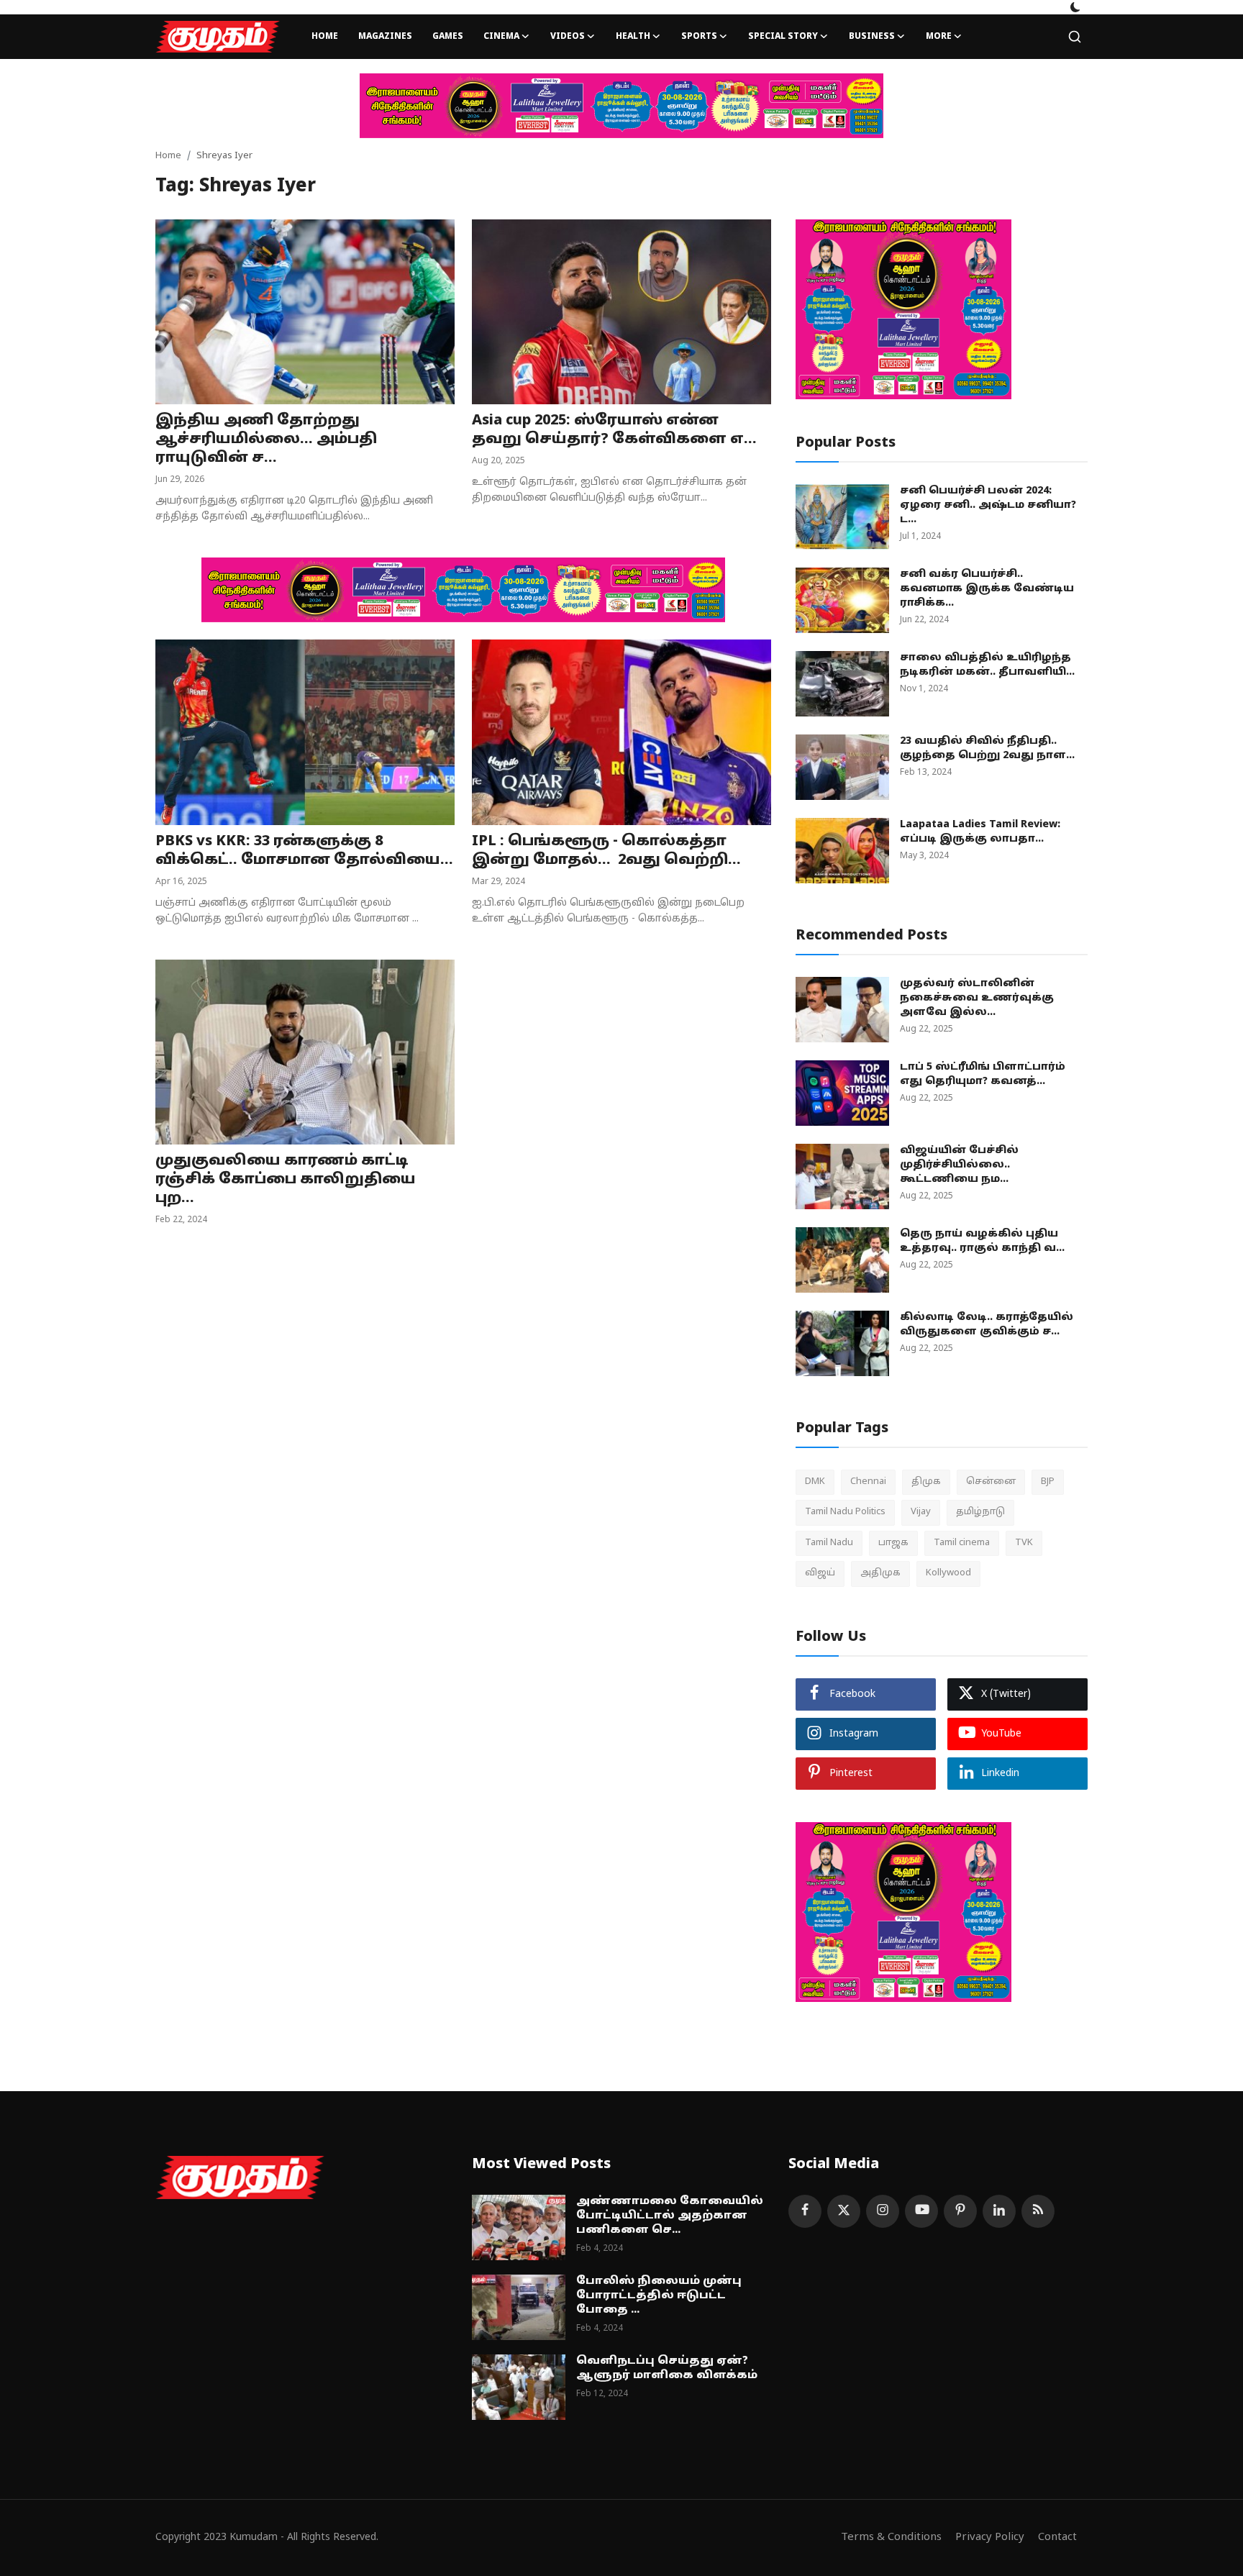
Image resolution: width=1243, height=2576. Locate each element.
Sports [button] (699, 37)
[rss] (1038, 2211)
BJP (1048, 1482)
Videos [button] (568, 37)
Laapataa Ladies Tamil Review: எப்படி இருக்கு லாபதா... (980, 832)
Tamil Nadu (829, 1543)
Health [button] (633, 37)
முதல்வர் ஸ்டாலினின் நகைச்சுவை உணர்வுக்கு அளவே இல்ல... (977, 998)
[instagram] (883, 2211)
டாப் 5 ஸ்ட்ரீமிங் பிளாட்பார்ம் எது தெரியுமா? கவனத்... (983, 1074)
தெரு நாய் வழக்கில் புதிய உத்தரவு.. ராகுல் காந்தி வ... (982, 1241)
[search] (1075, 37)
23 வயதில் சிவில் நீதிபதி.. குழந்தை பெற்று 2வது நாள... (987, 748)
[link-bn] (621, 106)
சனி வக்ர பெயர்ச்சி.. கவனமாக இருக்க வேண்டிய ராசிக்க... (987, 589)
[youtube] (921, 2211)
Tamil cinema (962, 1543)
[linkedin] (999, 2211)
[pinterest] (960, 2211)
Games (448, 37)
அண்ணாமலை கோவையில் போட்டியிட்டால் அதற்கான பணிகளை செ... (670, 2216)
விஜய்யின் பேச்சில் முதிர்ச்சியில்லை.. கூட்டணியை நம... (959, 1165)
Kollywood (948, 1573)
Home (325, 37)
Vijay (921, 1512)
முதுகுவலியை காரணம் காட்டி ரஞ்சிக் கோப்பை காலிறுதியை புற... (286, 1180)
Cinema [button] (501, 37)
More (939, 37)
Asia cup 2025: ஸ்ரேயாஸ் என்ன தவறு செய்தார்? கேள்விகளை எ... (614, 430)
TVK (1024, 1543)
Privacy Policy (990, 2538)
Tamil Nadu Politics (845, 1512)
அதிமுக (880, 1573)
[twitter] (844, 2211)
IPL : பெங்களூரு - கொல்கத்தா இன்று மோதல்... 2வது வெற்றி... (606, 851)
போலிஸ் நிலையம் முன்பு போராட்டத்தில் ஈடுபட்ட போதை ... (659, 2296)
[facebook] (805, 2211)
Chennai (868, 1482)
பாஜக (893, 1543)
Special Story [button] (783, 37)
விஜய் (820, 1573)
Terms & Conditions (891, 2538)
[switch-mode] (1075, 7)
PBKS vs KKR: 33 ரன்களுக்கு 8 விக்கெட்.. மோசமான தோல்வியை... (304, 851)
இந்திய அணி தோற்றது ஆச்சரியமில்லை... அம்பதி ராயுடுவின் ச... (266, 440)
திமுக (926, 1482)
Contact (1057, 2538)
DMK (815, 1482)
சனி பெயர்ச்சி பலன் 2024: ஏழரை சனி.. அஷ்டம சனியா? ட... (988, 505)
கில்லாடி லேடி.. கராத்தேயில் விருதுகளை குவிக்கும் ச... (987, 1325)
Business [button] (872, 37)
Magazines (385, 37)
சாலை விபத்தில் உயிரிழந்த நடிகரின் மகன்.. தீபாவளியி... (987, 665)
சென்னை (991, 1482)
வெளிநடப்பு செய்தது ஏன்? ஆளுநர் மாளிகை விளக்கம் (667, 2368)
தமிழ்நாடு (980, 1512)
